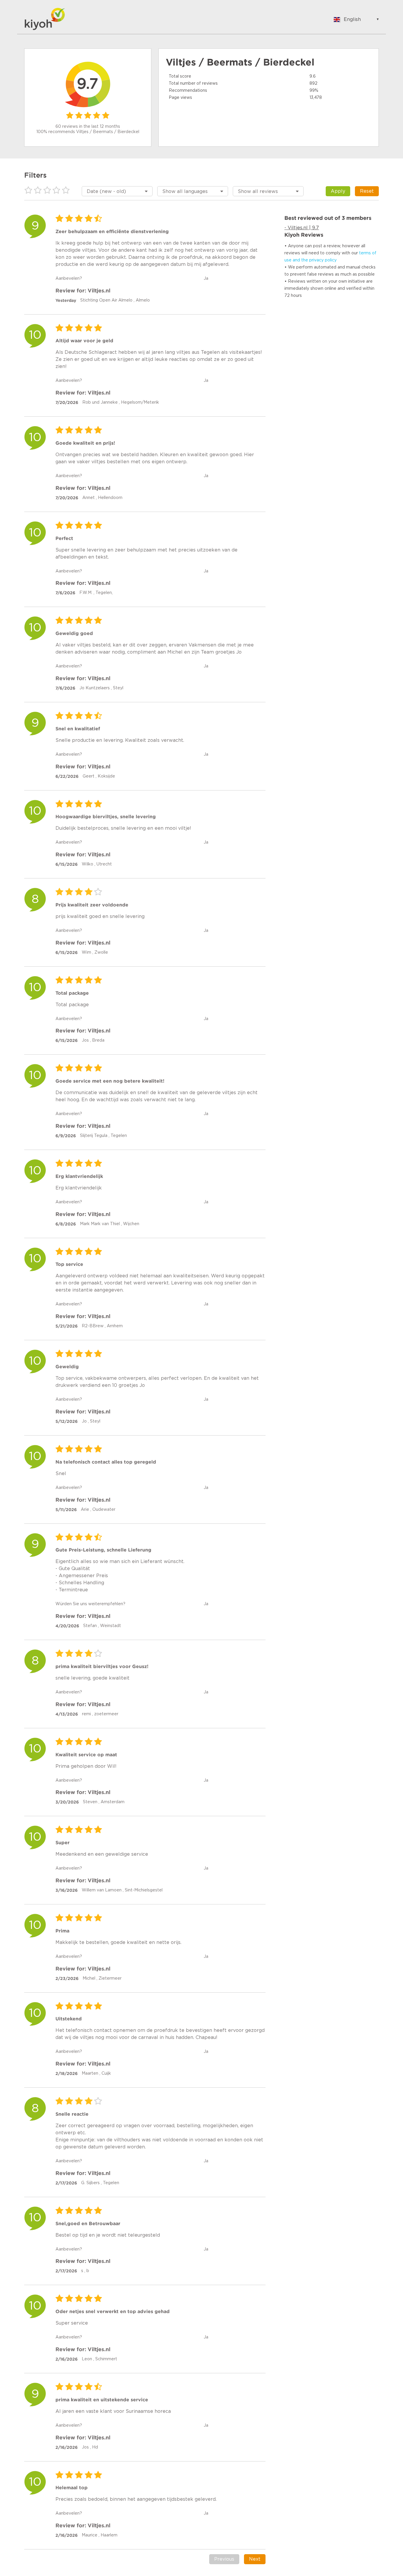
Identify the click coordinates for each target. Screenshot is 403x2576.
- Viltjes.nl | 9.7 (302, 228)
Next (255, 2559)
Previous (224, 2559)
